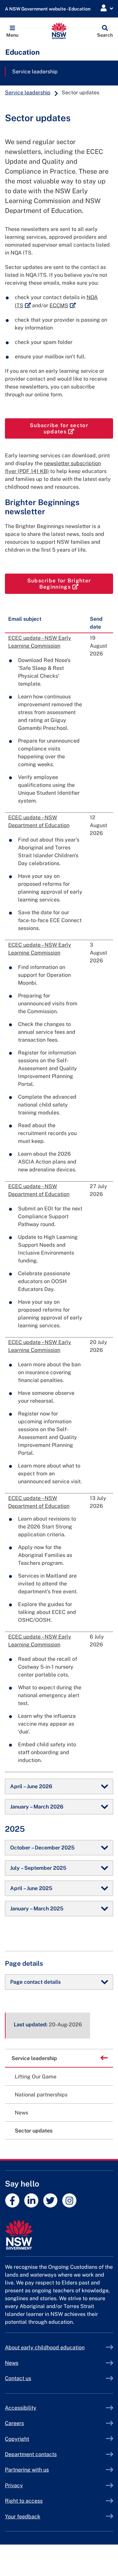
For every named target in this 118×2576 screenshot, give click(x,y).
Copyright (17, 2439)
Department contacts (31, 2454)
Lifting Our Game (36, 2077)
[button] (12, 31)
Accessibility (21, 2408)
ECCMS (63, 305)
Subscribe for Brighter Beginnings (70, 584)
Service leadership (35, 72)
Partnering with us (27, 2470)
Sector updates (34, 2131)
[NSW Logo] (59, 31)
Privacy (14, 2485)
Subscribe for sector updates (71, 428)
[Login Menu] (107, 8)
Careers (14, 2423)
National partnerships (41, 2095)
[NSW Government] (59, 2235)
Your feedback (23, 2517)
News (21, 2113)
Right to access (24, 2501)
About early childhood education (45, 2348)
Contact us (18, 2378)
